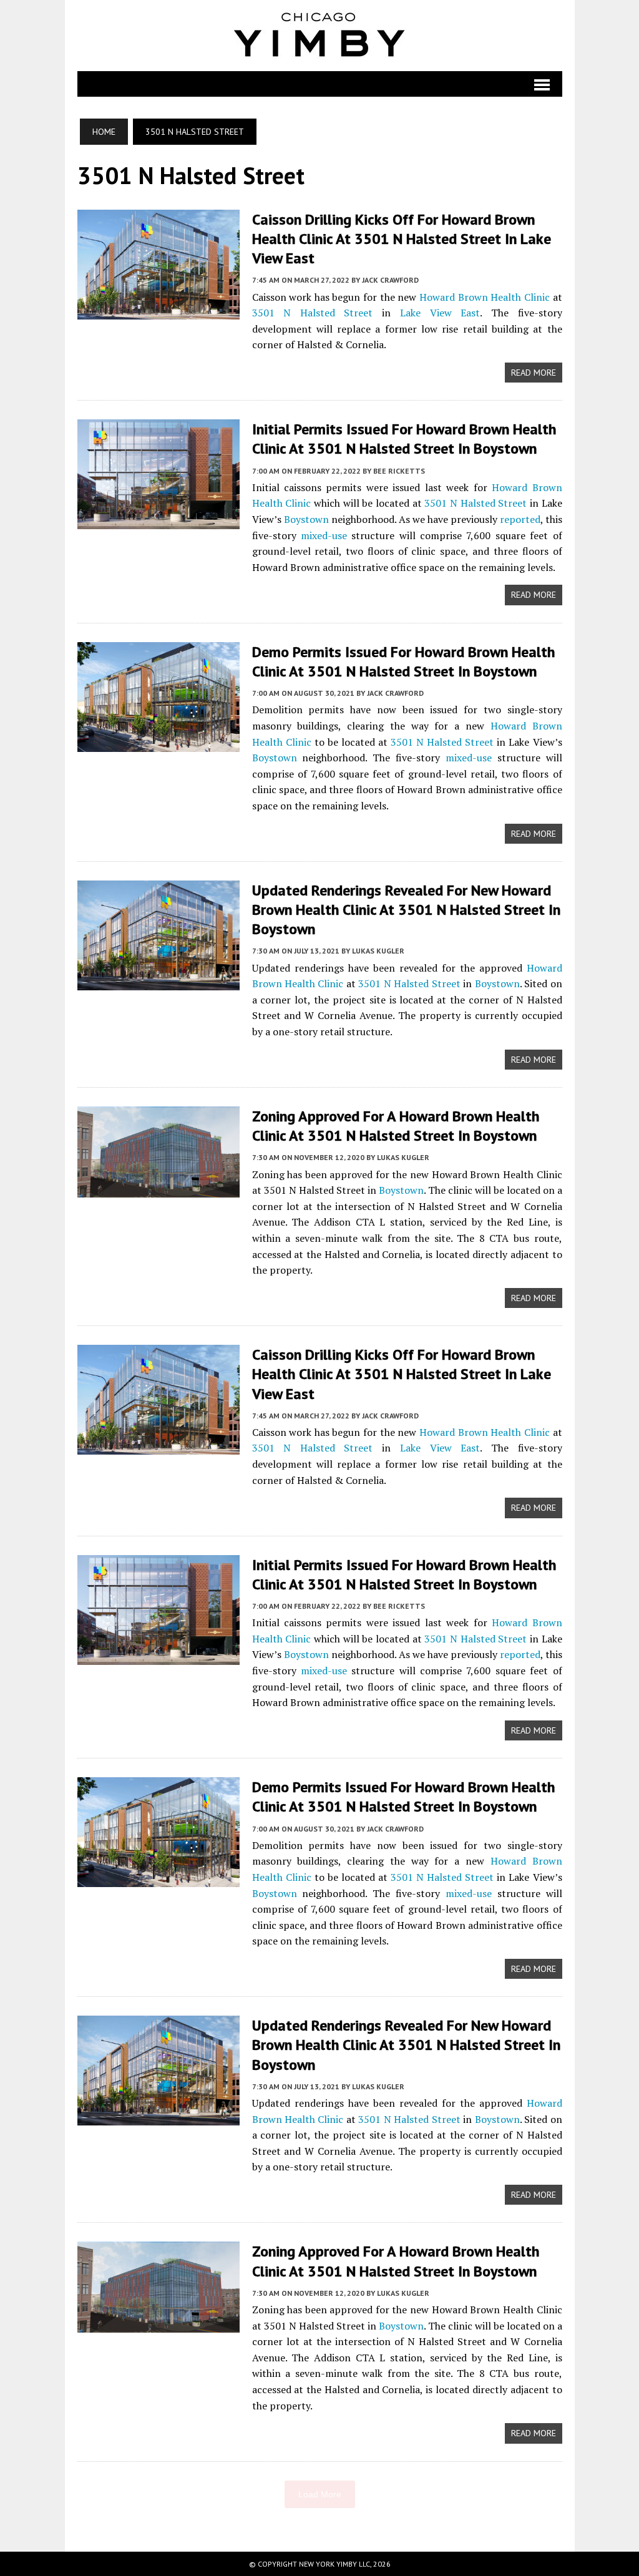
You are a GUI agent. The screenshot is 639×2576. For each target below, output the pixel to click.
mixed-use (324, 535)
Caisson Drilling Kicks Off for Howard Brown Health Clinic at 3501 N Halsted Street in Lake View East (402, 239)
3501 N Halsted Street (313, 313)
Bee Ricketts (399, 471)
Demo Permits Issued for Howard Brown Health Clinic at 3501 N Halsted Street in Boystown (403, 661)
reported (520, 519)
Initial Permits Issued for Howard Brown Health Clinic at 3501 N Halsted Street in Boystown (404, 439)
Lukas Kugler (378, 951)
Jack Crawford (390, 280)
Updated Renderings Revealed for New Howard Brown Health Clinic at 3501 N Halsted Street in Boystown (406, 910)
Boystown (306, 519)
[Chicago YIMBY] (320, 36)
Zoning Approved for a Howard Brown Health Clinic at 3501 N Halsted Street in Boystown (396, 1126)
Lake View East (440, 313)
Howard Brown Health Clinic (485, 297)
